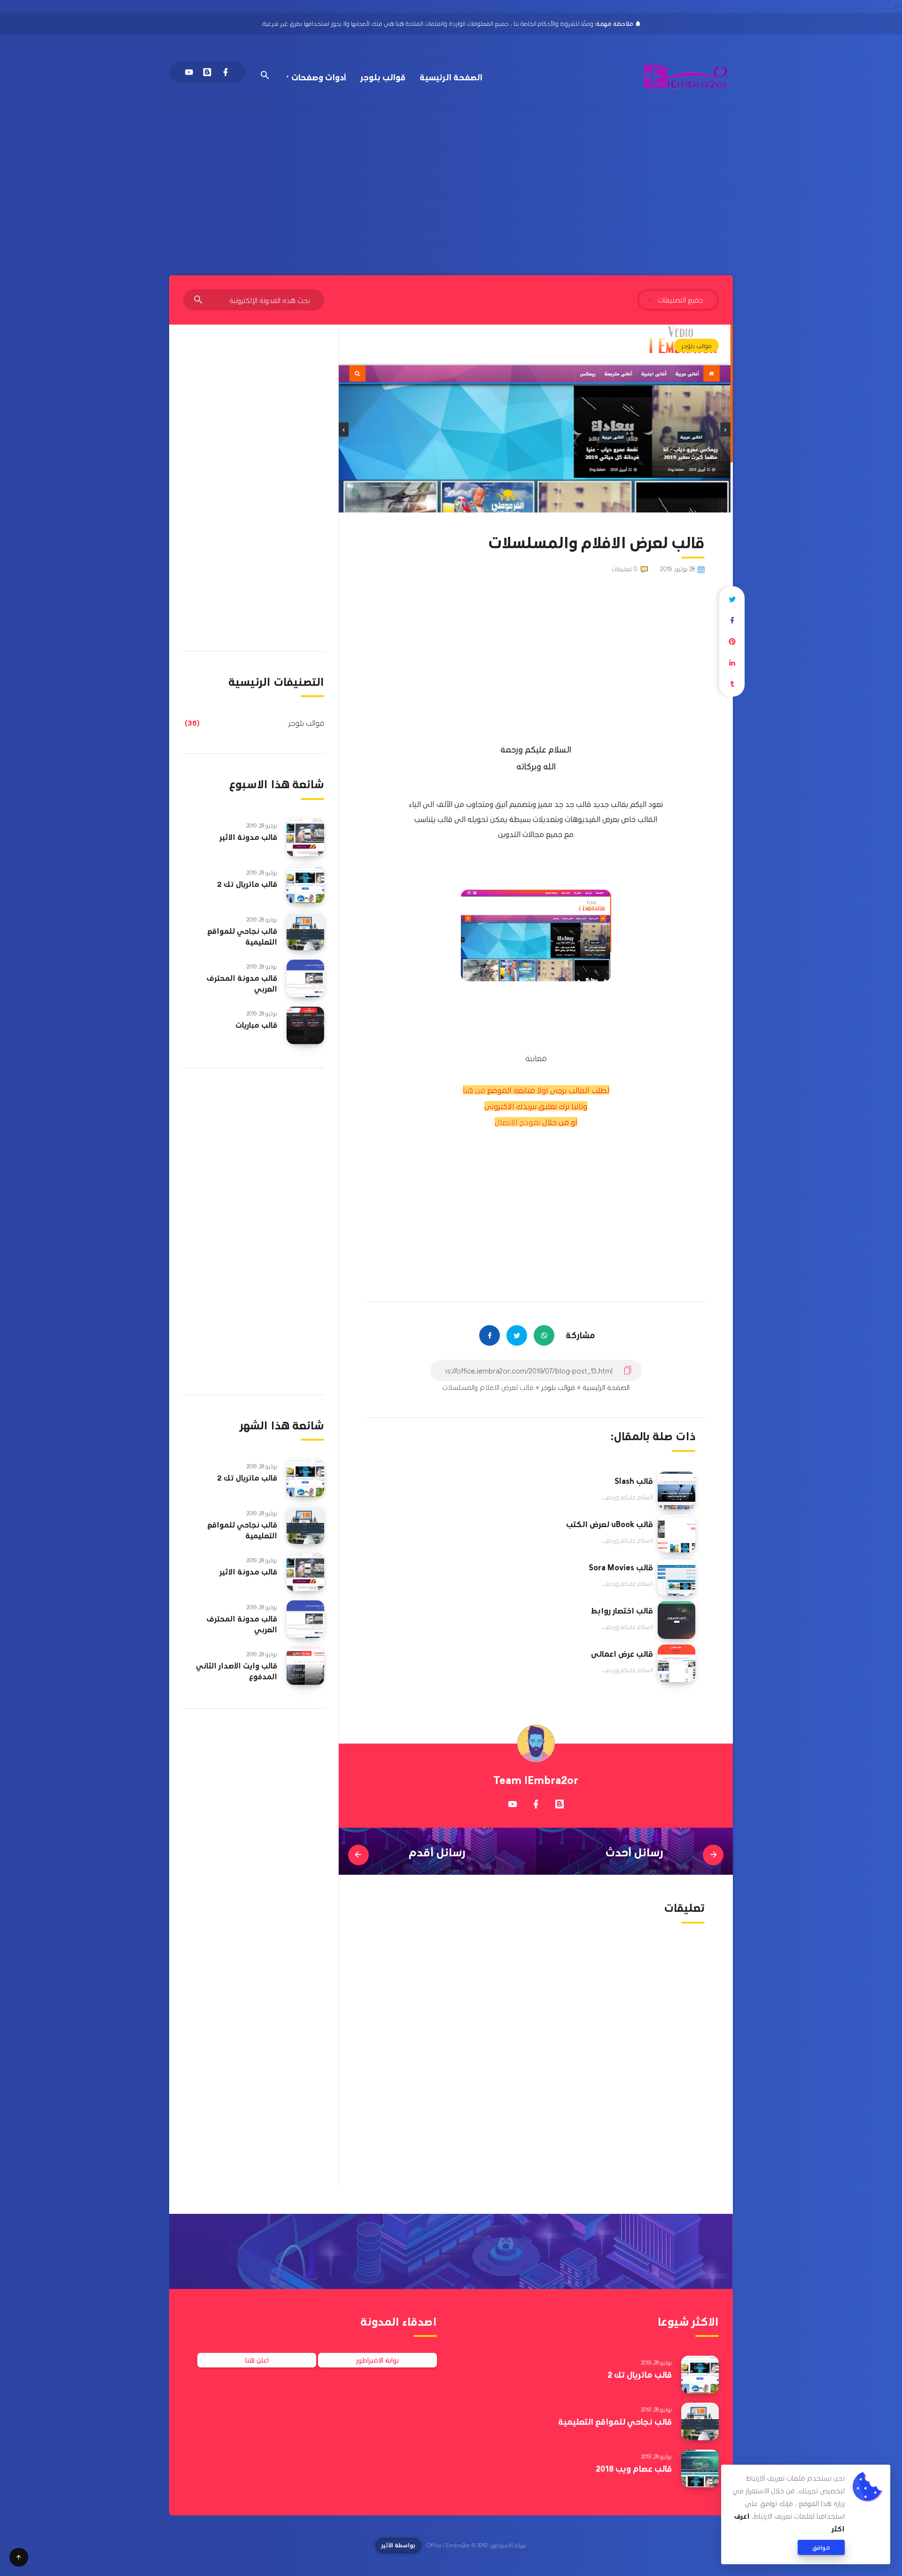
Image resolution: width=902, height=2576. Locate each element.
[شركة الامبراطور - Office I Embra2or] (686, 77)
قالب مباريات (256, 1025)
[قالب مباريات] (305, 1025)
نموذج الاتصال (517, 1122)
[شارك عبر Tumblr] (732, 684)
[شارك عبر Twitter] (517, 1335)
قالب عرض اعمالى (622, 1653)
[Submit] (198, 300)
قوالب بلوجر (383, 77)
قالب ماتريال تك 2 (247, 884)
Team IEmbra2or (536, 1780)
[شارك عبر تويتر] (732, 599)
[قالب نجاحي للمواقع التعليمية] (305, 931)
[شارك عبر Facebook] (490, 1335)
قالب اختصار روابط (622, 1610)
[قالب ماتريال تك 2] (305, 885)
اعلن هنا (257, 2360)
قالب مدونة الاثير (248, 837)
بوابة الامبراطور (377, 2360)
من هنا (474, 1090)
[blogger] (207, 72)
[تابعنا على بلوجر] (560, 1804)
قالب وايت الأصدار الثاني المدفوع (237, 1671)
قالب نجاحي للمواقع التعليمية (242, 936)
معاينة (536, 1058)
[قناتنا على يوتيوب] (513, 1804)
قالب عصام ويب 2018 (634, 2468)
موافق (821, 2547)
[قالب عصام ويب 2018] (700, 2468)
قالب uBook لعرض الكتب (610, 1524)
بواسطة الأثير (398, 2545)
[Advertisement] (451, 181)
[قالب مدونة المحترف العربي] (305, 978)
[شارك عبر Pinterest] (732, 641)
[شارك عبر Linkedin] (732, 663)
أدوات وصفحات (319, 77)
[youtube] (189, 72)
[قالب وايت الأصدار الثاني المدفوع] (305, 1666)
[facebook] (225, 72)
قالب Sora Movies (621, 1567)
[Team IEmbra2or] (536, 1744)
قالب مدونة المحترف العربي (242, 983)
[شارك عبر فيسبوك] (732, 620)
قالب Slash (634, 1481)
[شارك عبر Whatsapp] (544, 1335)
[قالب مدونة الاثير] (305, 838)
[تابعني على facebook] (536, 1804)
